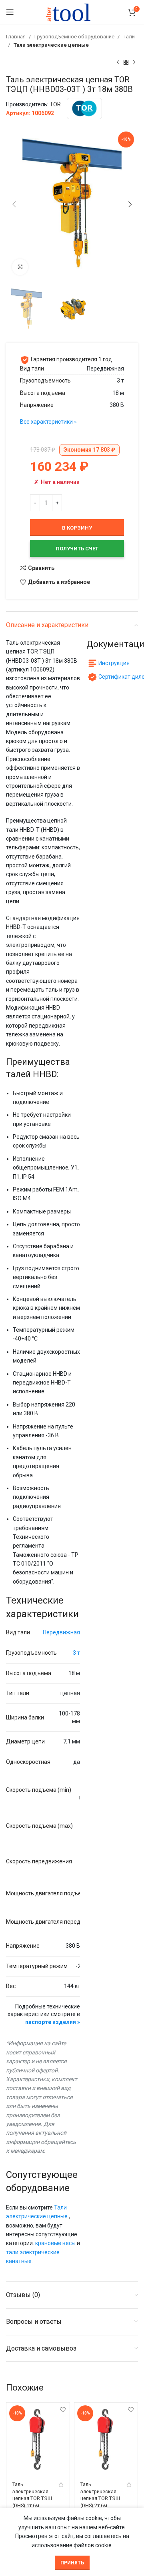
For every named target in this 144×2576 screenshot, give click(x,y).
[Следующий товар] (134, 63)
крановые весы (55, 2243)
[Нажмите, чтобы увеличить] (20, 267)
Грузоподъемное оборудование (75, 37)
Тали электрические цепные (51, 45)
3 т (76, 1653)
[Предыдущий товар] (118, 63)
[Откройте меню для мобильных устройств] (10, 12)
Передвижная (61, 1632)
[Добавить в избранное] (63, 2410)
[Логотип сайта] (72, 12)
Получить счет (77, 549)
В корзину (77, 528)
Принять (72, 2563)
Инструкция (114, 663)
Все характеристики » (48, 422)
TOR (55, 104)
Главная (16, 37)
